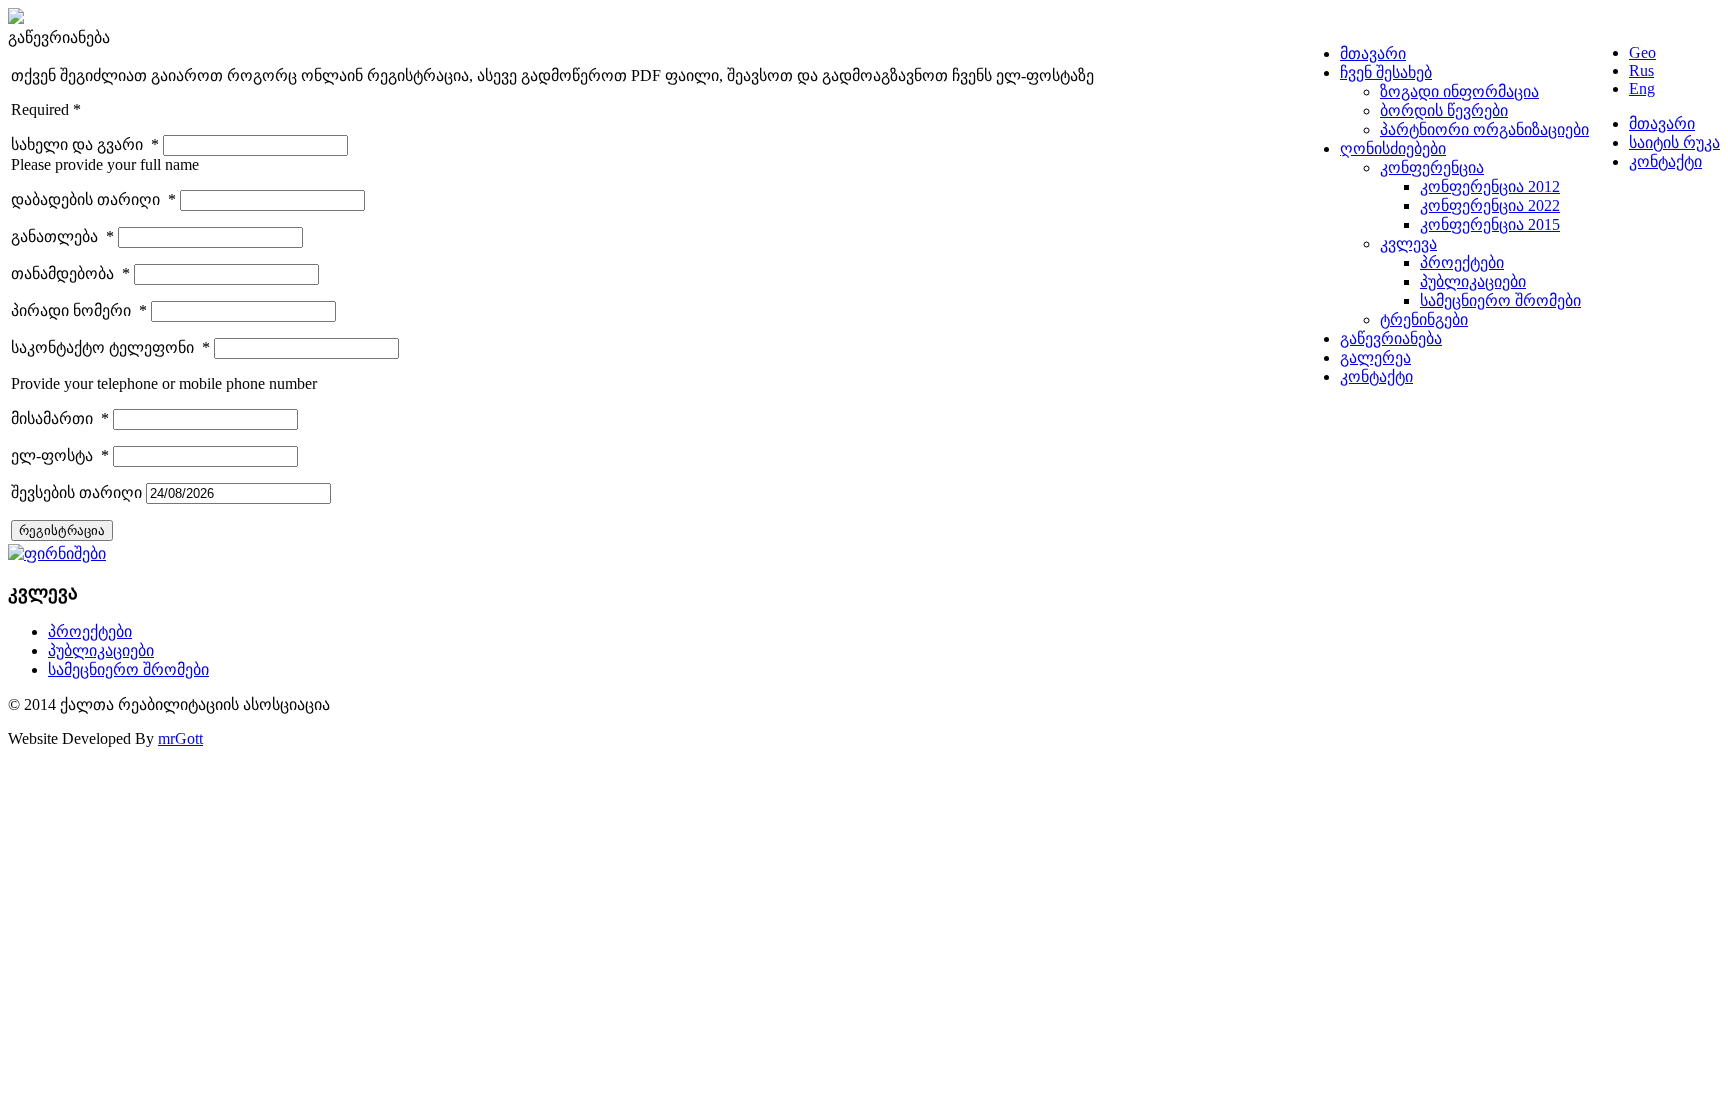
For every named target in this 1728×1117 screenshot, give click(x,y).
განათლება (62, 236)
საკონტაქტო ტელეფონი (110, 347)
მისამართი (60, 418)
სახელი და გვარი (85, 144)
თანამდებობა (70, 273)
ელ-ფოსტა (60, 455)
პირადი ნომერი (79, 310)
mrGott (180, 738)
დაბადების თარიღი (93, 199)
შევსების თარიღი (78, 492)
